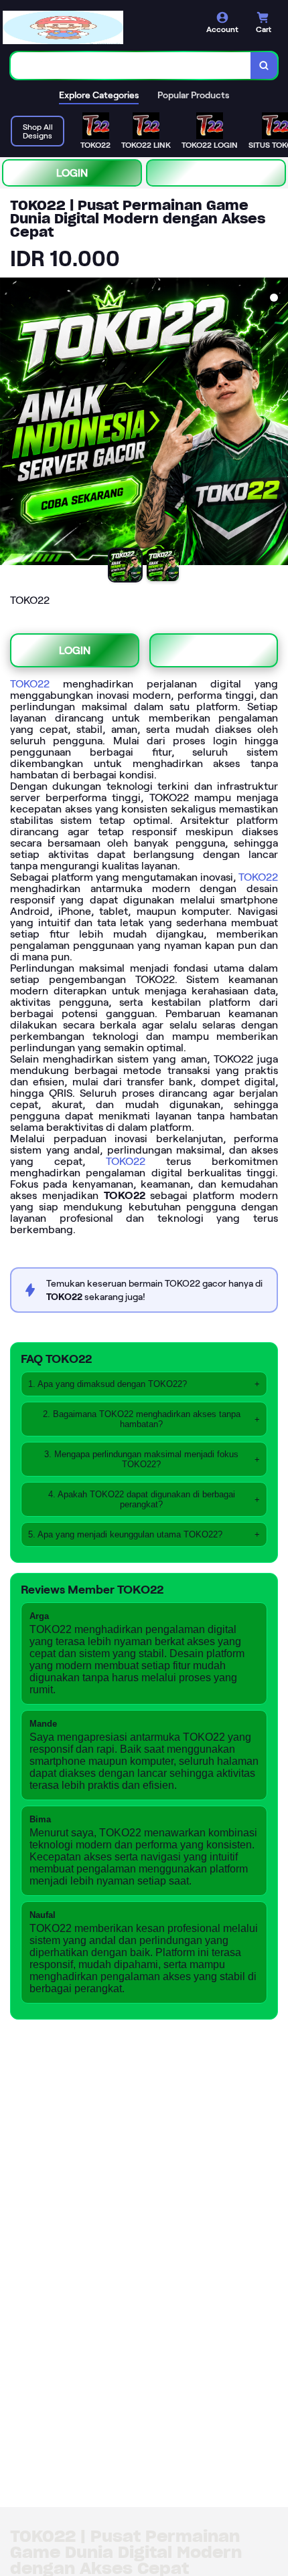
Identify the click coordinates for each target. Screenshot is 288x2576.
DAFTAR (216, 173)
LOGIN (72, 173)
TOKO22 (30, 684)
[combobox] (131, 66)
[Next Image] (277, 423)
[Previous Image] (11, 423)
